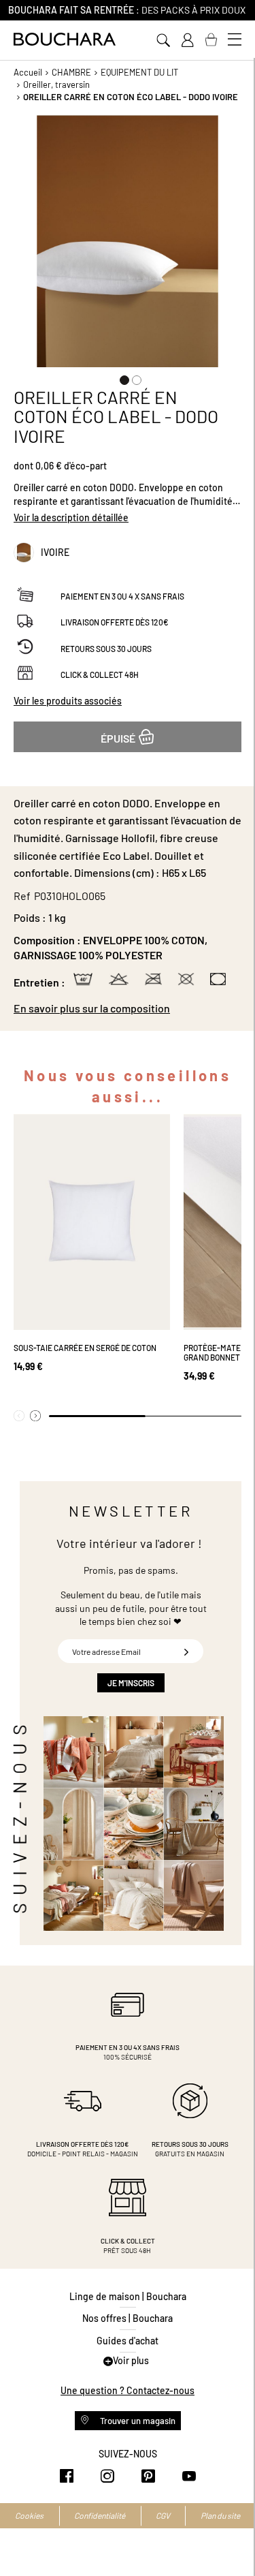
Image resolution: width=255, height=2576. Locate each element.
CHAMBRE (71, 72)
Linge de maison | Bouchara (128, 2296)
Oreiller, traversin (56, 84)
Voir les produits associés (68, 701)
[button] (122, 377)
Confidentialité (100, 2515)
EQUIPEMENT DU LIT (139, 72)
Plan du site (220, 2515)
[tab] (128, 1008)
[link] (187, 40)
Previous (19, 1416)
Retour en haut (231, 2539)
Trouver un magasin (137, 2421)
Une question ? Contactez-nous (128, 2390)
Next (35, 1416)
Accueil (28, 72)
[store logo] (65, 39)
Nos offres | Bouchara (128, 2318)
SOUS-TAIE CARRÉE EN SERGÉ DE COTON (85, 1348)
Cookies (29, 2515)
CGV (163, 2515)
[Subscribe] (186, 1651)
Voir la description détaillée (71, 517)
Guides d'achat (128, 2341)
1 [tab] (97, 1416)
